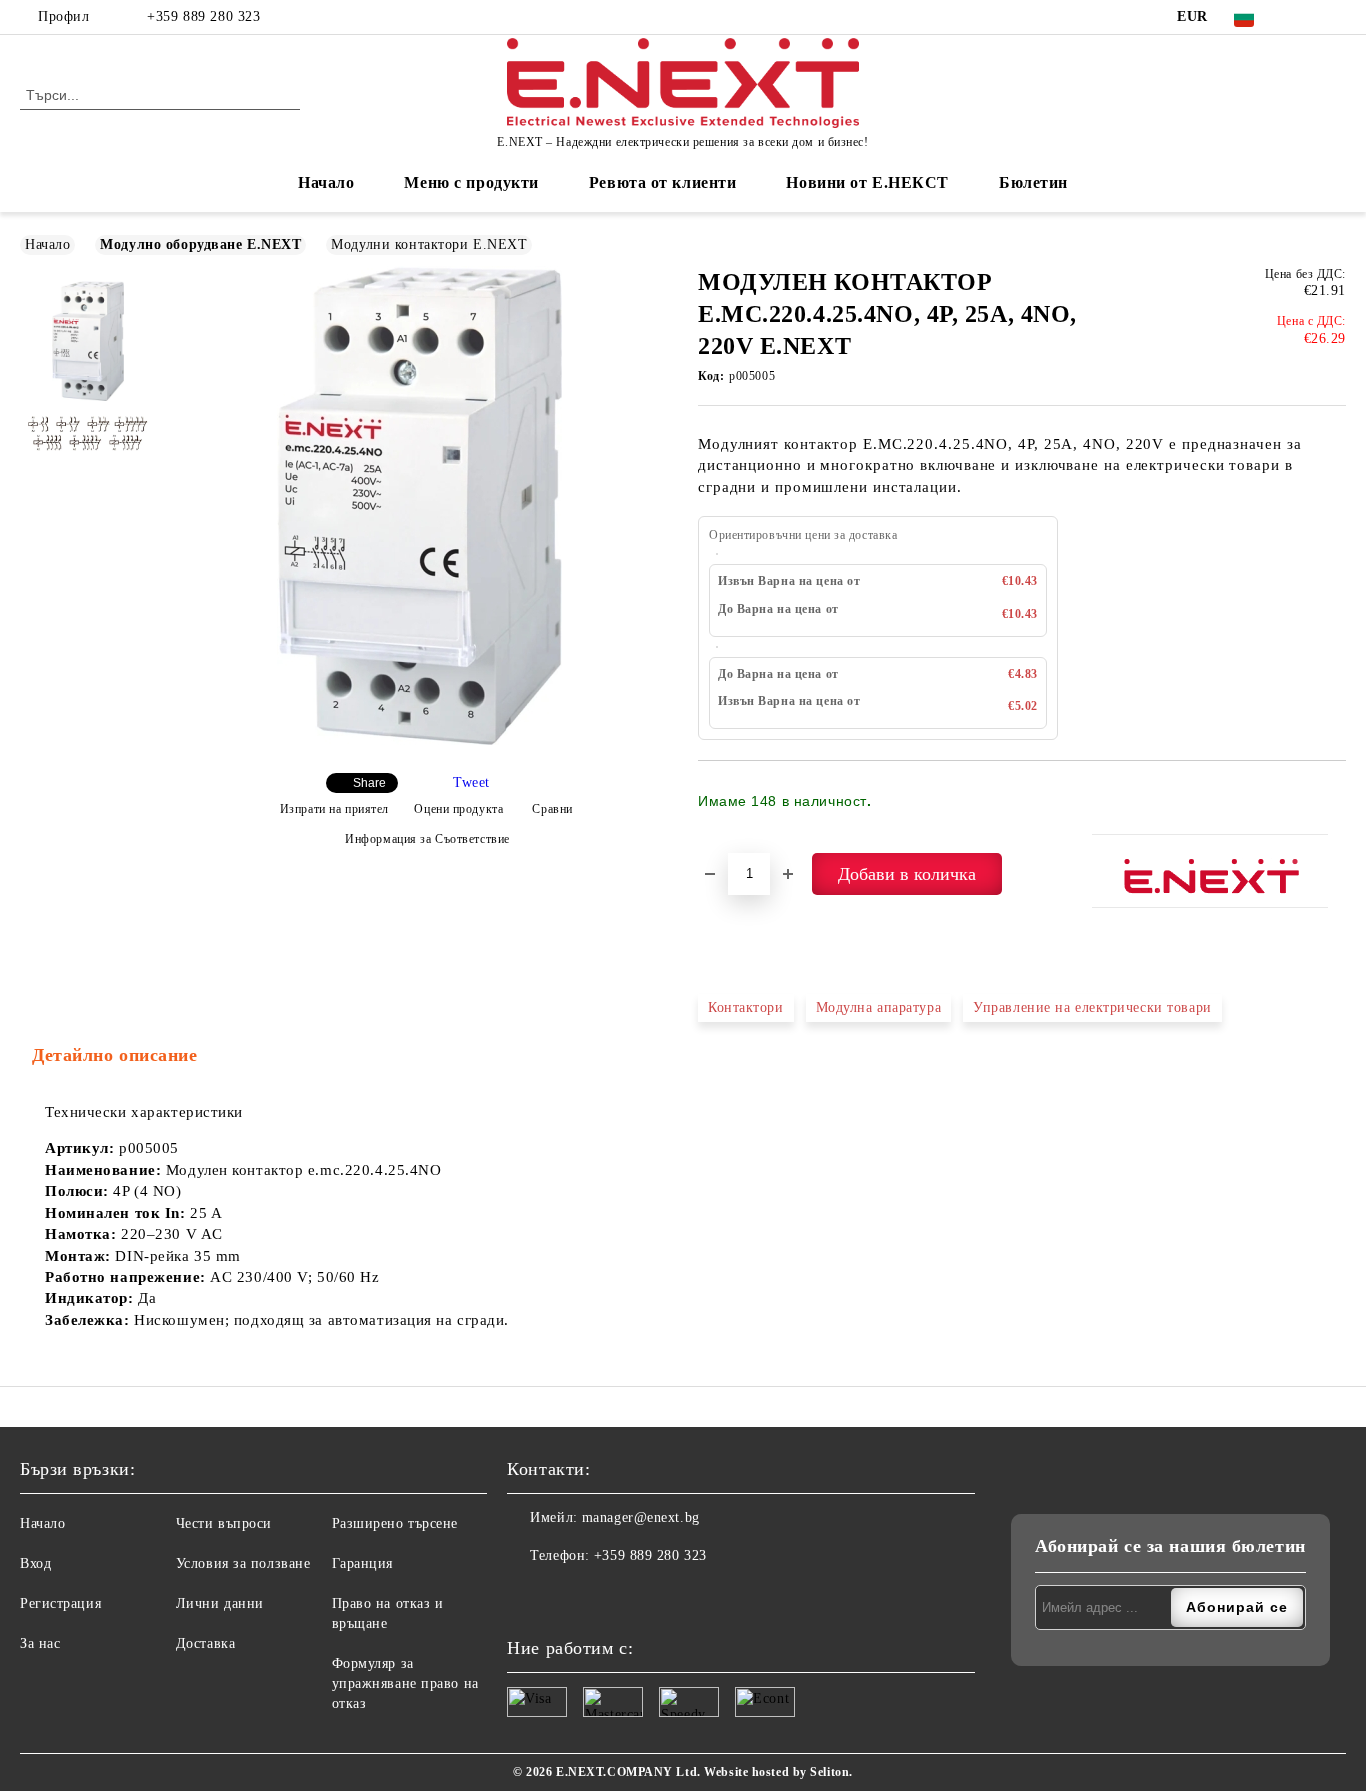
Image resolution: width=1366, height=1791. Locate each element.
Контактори (746, 1007)
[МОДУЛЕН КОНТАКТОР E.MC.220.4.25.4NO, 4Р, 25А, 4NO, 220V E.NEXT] (419, 740)
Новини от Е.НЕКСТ (867, 182)
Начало (326, 182)
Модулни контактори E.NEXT (429, 244)
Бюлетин (1033, 182)
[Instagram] (1335, 17)
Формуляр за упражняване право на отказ (405, 1683)
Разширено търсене (395, 1523)
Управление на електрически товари (1092, 1007)
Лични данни (220, 1603)
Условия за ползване (243, 1563)
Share (369, 783)
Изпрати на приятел (334, 809)
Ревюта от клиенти (663, 182)
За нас (40, 1643)
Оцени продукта (458, 809)
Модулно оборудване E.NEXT (200, 244)
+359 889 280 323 (203, 16)
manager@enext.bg (641, 1517)
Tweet (471, 782)
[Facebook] (1305, 17)
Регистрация (60, 1603)
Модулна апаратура (879, 1007)
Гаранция (362, 1563)
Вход (35, 1563)
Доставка (205, 1643)
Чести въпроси (224, 1523)
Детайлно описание (115, 1055)
